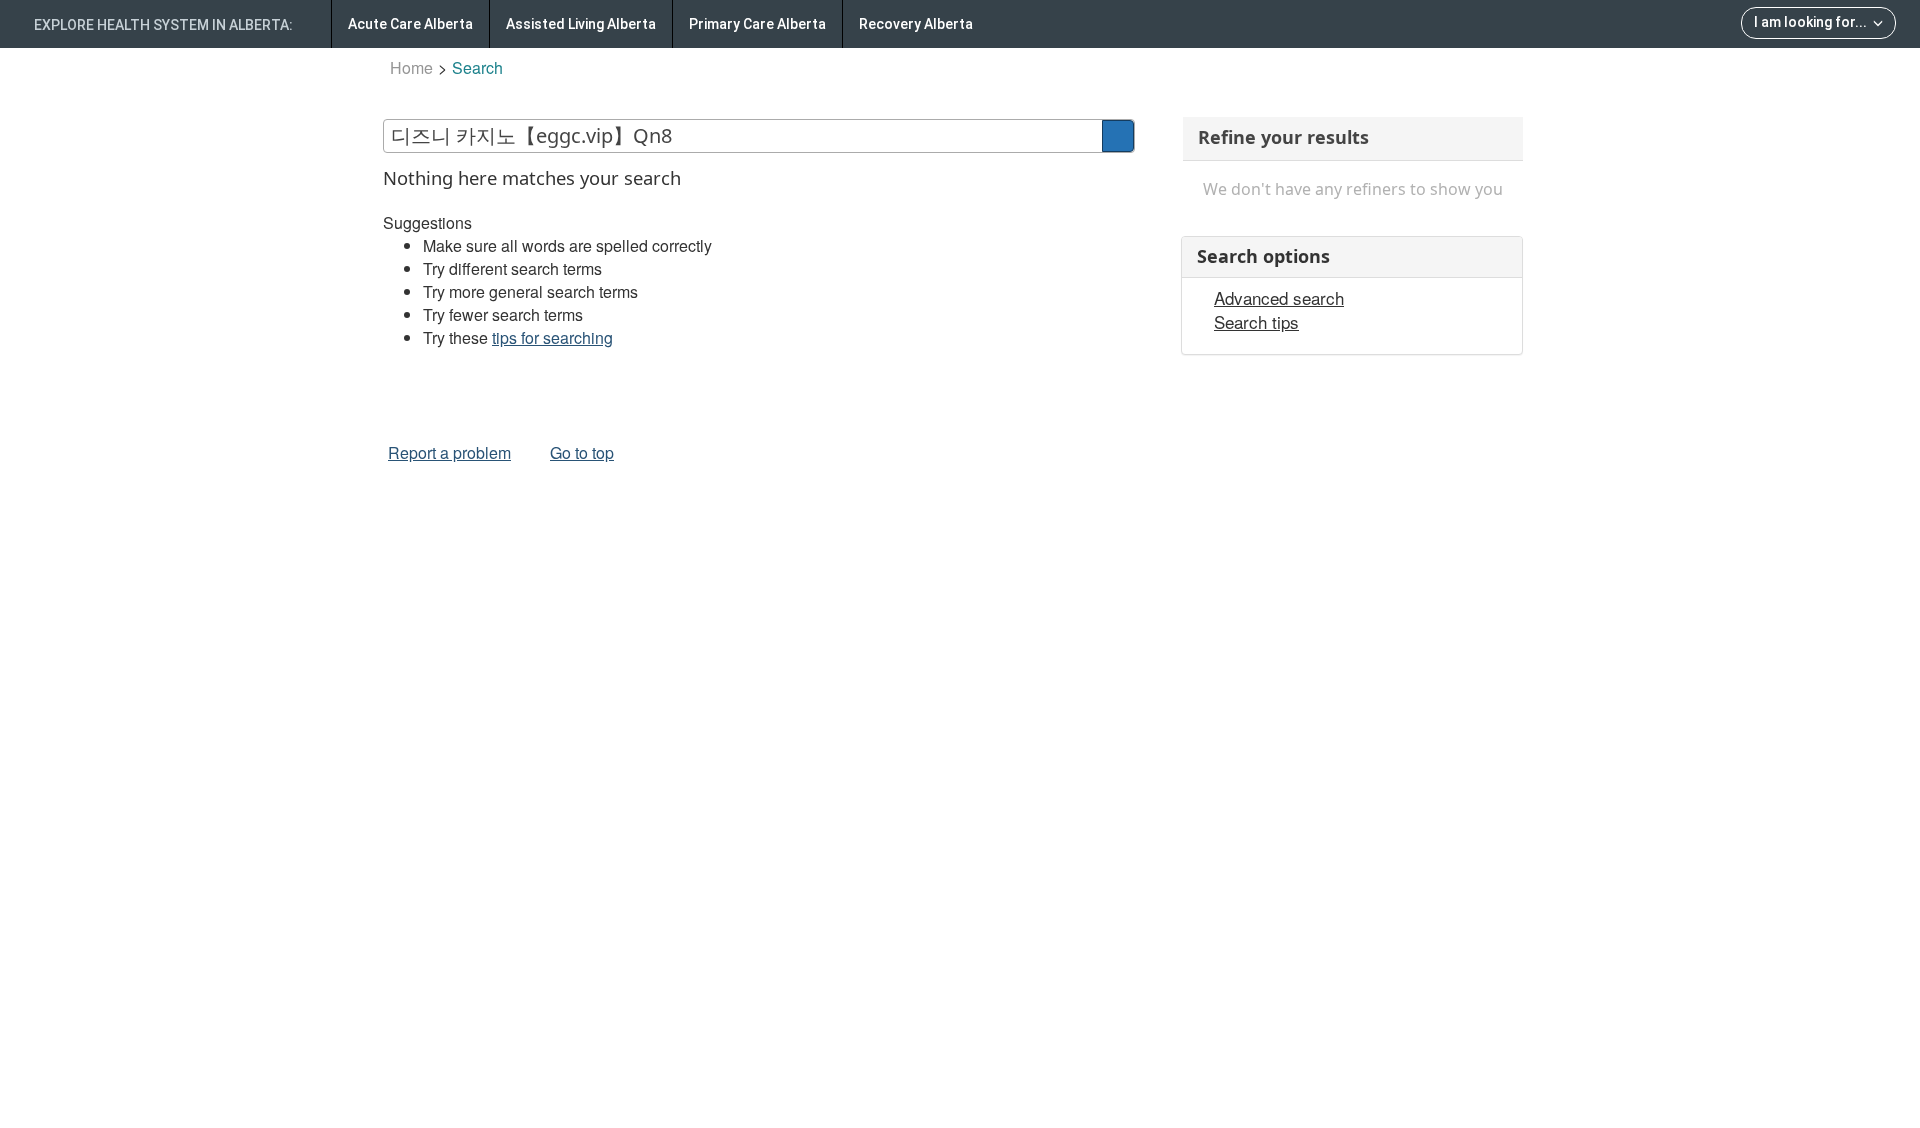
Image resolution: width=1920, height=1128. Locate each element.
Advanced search (1279, 298)
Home (411, 67)
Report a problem (449, 452)
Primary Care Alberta (757, 24)
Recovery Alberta (916, 24)
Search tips (1256, 322)
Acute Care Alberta (410, 24)
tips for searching (552, 337)
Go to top (582, 452)
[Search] (1118, 136)
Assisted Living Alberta (581, 24)
